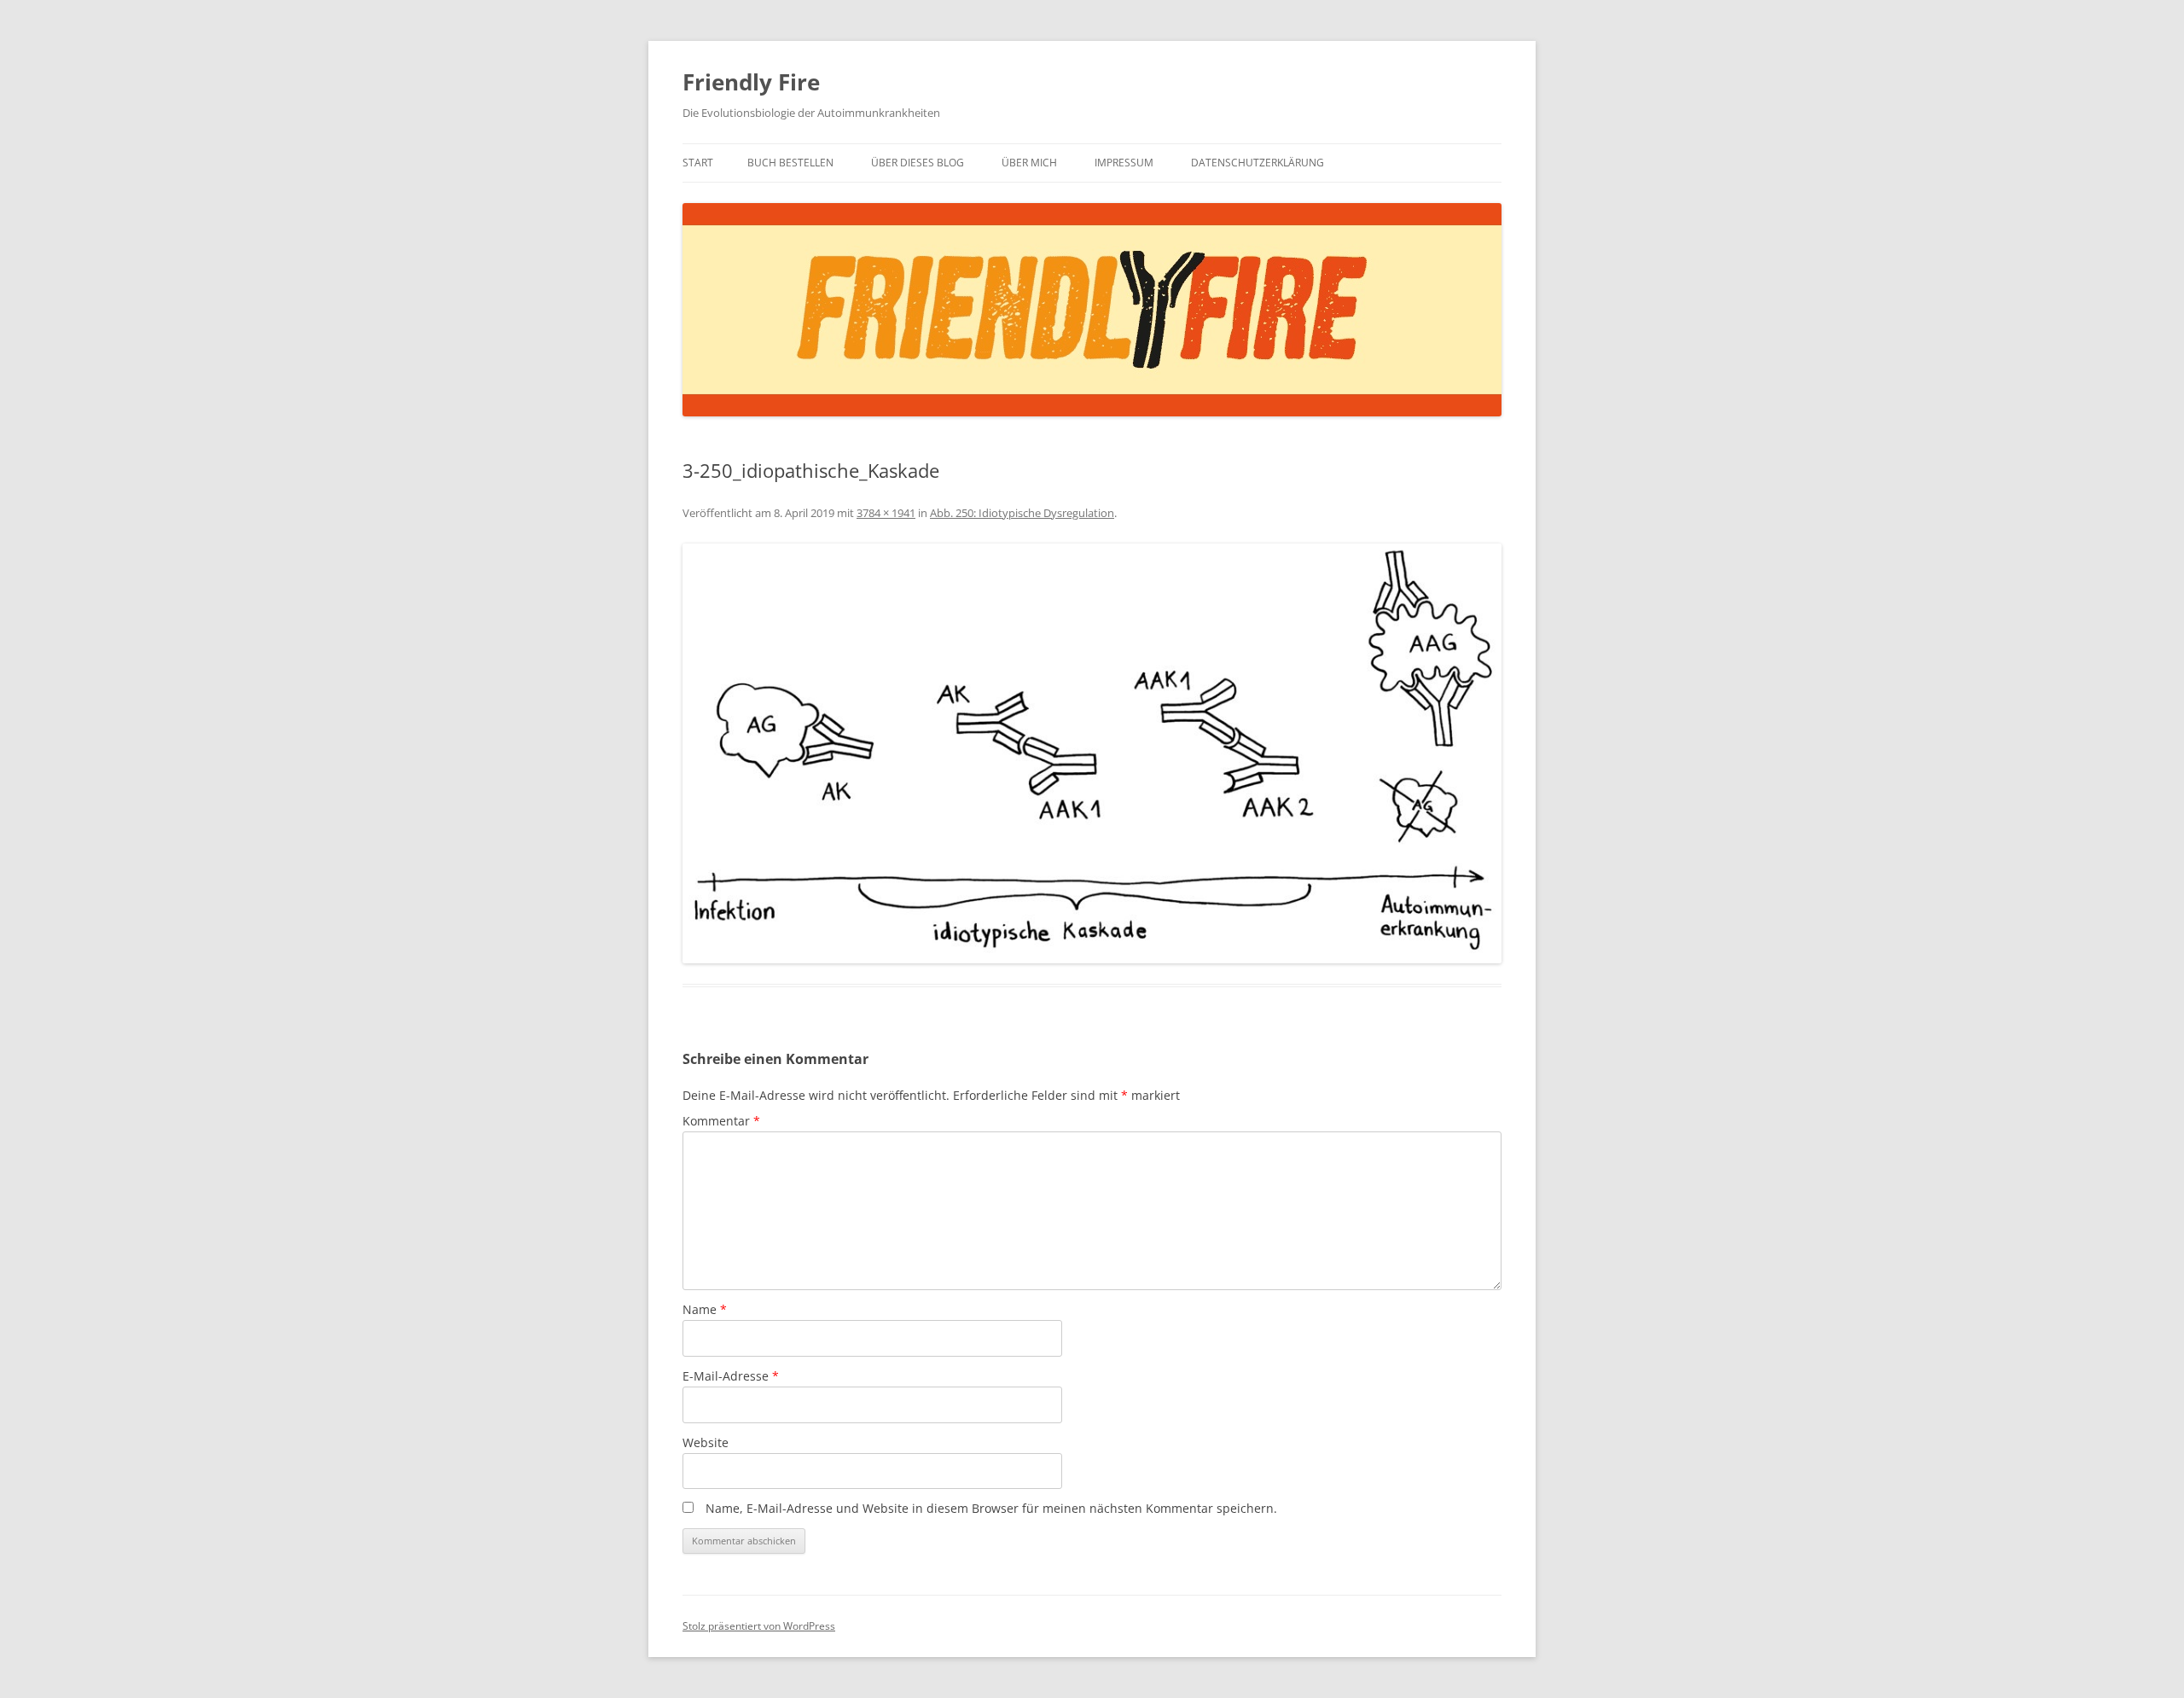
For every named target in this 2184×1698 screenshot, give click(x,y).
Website (706, 1442)
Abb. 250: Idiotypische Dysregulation (1022, 513)
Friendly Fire (751, 82)
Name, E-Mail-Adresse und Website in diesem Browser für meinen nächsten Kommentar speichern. (991, 1508)
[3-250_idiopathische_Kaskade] (1092, 753)
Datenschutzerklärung (1258, 163)
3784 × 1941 (886, 513)
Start (698, 163)
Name (705, 1309)
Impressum (1124, 163)
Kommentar (721, 1121)
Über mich (1029, 163)
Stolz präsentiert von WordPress (759, 1626)
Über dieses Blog (918, 163)
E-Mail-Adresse (731, 1376)
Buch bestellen (790, 163)
